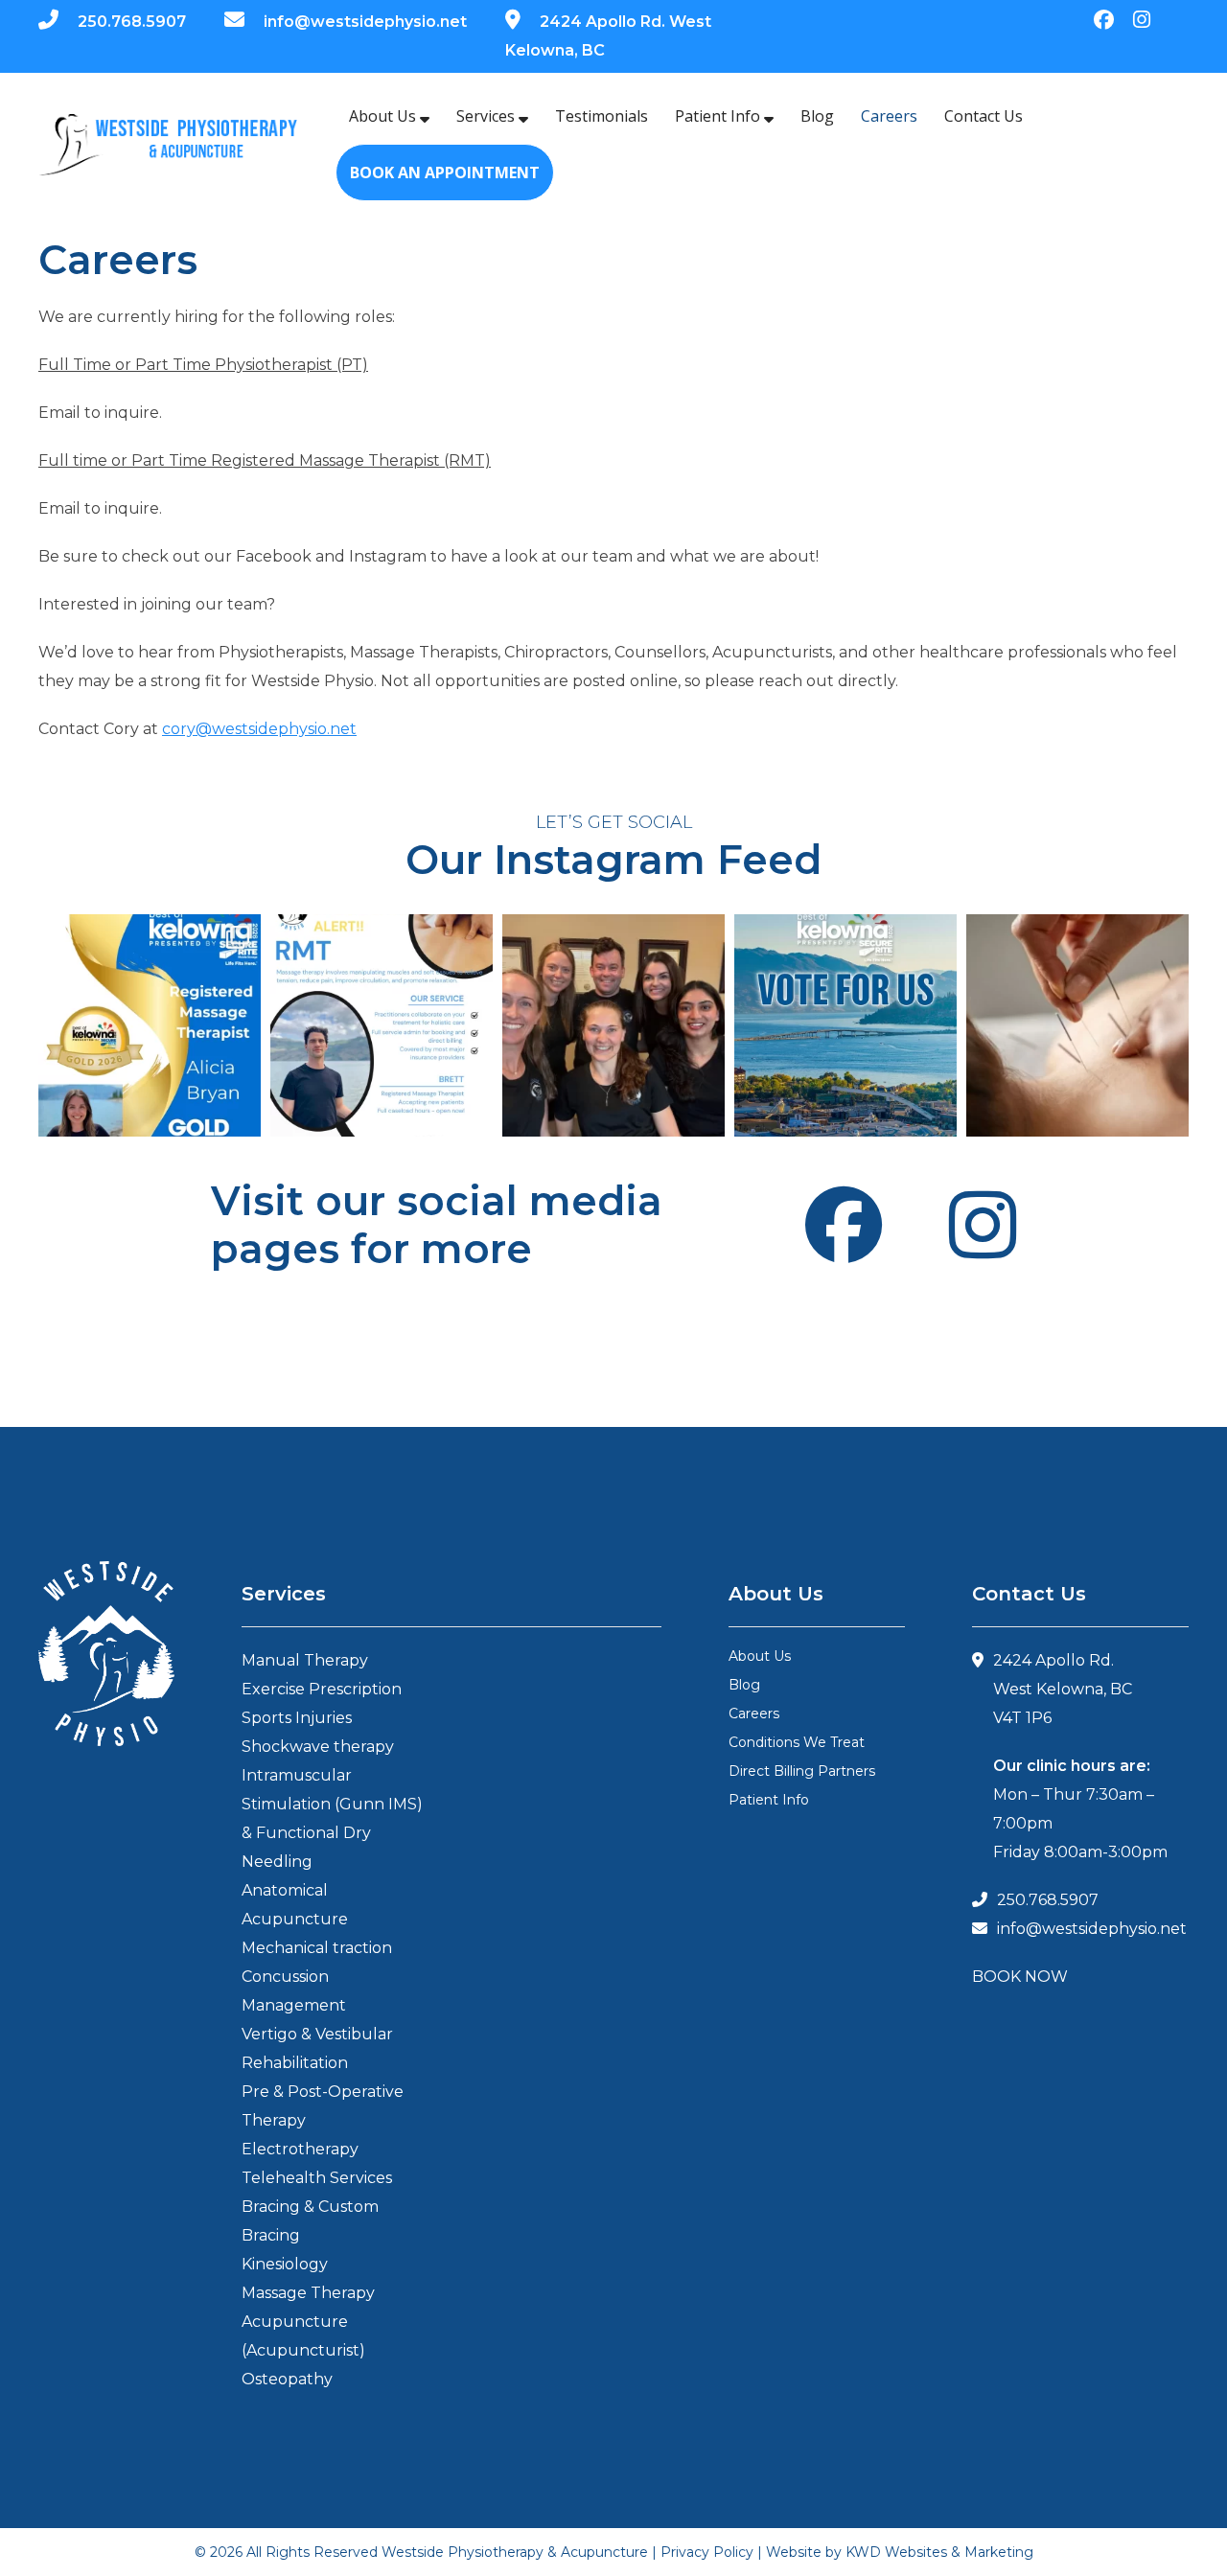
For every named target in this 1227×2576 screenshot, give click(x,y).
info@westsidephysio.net (365, 22)
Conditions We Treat (797, 1742)
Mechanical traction (317, 1948)
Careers (889, 116)
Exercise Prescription (322, 1689)
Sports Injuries (297, 1718)
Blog (817, 116)
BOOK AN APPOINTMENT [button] (445, 172)
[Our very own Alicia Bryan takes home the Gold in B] (150, 1025)
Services (487, 116)
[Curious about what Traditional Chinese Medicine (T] (1077, 1025)
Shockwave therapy (318, 1747)
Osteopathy (287, 2379)
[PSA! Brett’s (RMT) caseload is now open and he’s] (382, 1025)
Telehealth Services (317, 2178)
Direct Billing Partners (802, 1771)
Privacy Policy (707, 2552)
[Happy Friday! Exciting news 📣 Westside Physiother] (845, 1025)
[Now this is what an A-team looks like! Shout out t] (613, 1025)
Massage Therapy (308, 2293)
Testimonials (602, 116)
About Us (384, 116)
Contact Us (984, 116)
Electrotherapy (300, 2149)
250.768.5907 (132, 22)
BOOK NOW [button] (1020, 1977)
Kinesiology (285, 2264)
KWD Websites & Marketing (939, 2552)
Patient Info (719, 116)
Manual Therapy (305, 1660)
